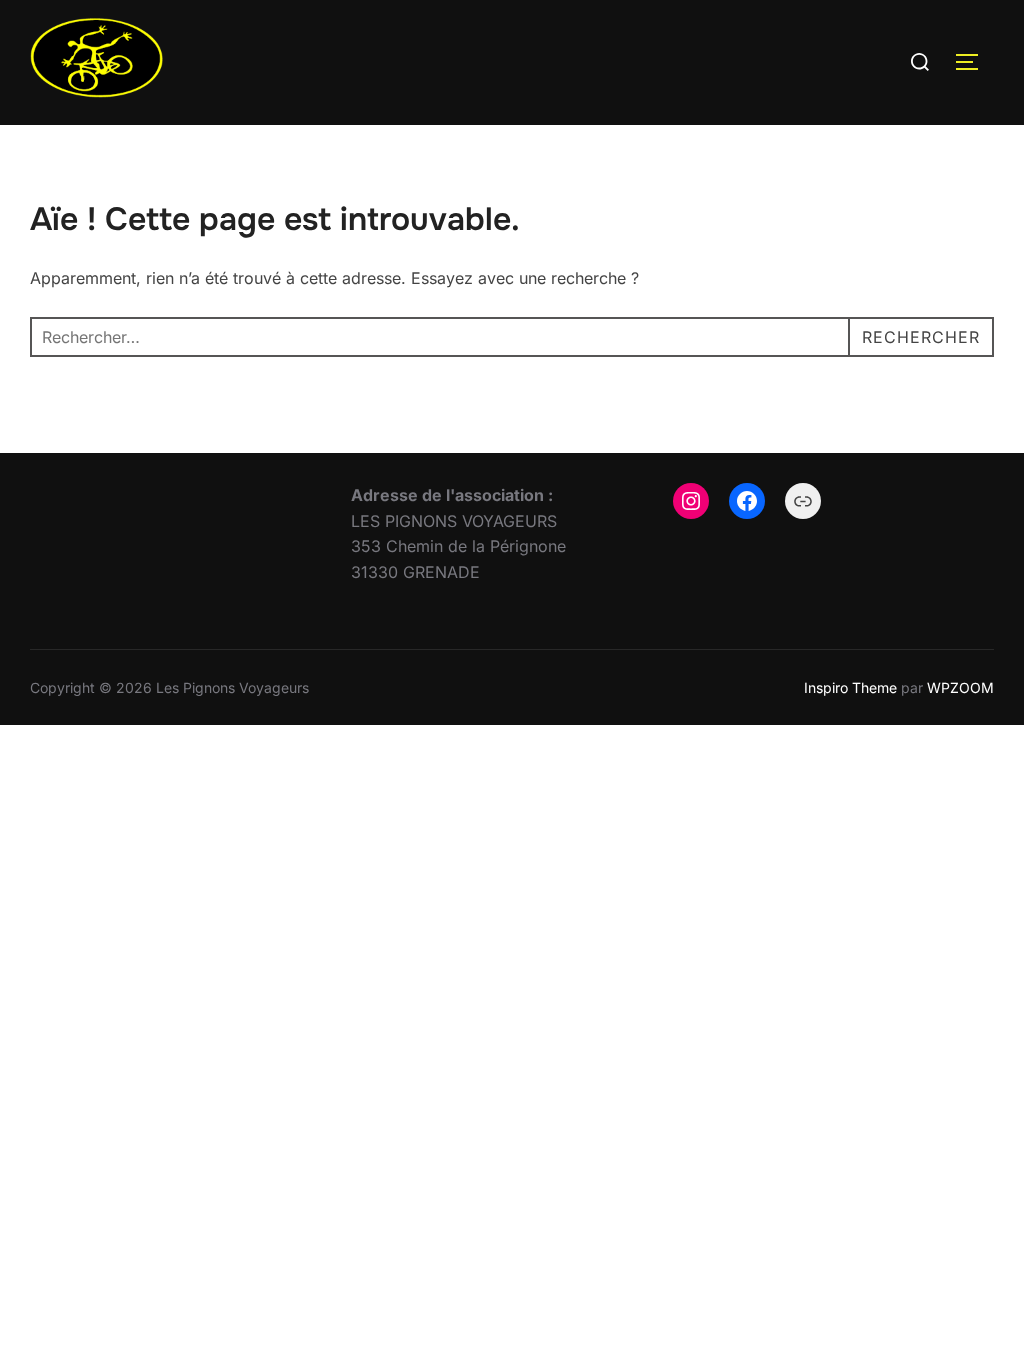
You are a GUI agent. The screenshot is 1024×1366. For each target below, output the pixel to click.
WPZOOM (960, 687)
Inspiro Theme (850, 687)
